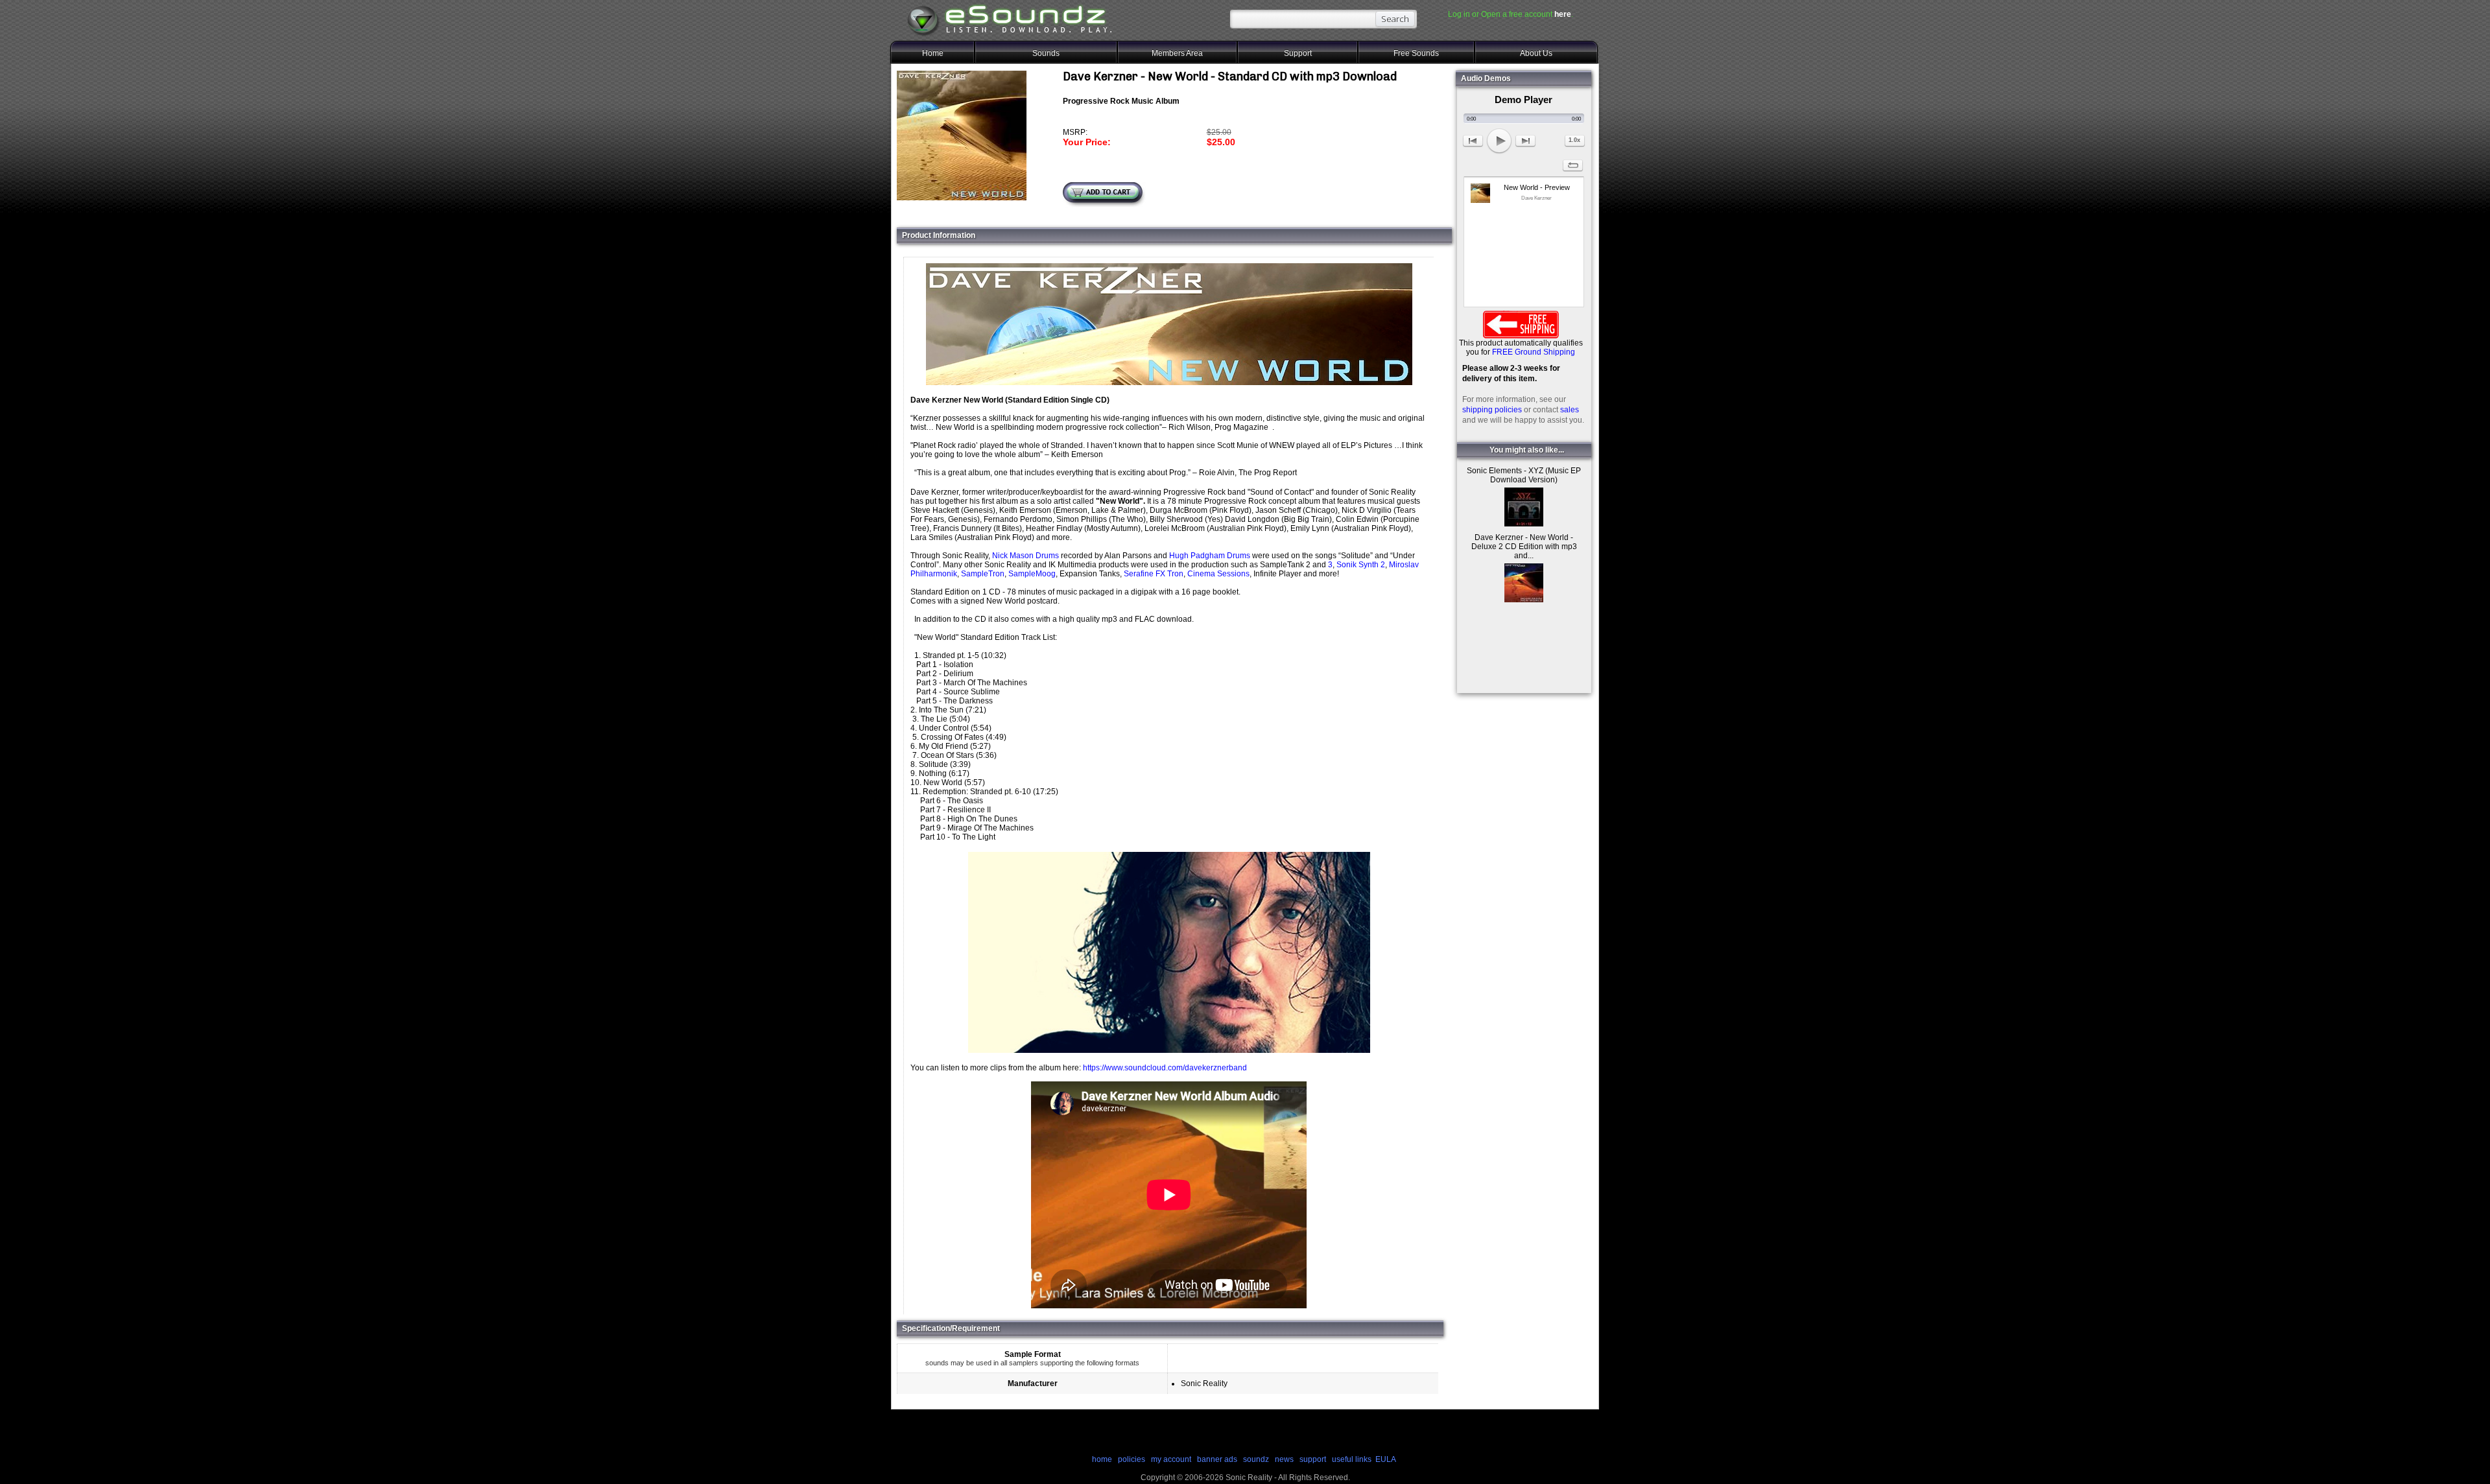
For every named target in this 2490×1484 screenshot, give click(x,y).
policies (1132, 1459)
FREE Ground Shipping (1534, 352)
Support (1298, 53)
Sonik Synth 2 (1361, 565)
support (1314, 1459)
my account (1171, 1459)
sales (1570, 410)
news (1284, 1459)
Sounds (1046, 53)
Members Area (1177, 53)
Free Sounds (1416, 53)
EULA (1386, 1459)
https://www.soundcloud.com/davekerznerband (1165, 1068)
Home (933, 53)
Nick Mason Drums (1026, 556)
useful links (1352, 1459)
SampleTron (983, 574)
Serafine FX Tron (1154, 574)
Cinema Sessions (1218, 574)
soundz (1256, 1459)
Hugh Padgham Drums (1210, 556)
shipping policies (1492, 410)
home (1102, 1459)
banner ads (1217, 1459)
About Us (1536, 53)
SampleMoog (1032, 574)
